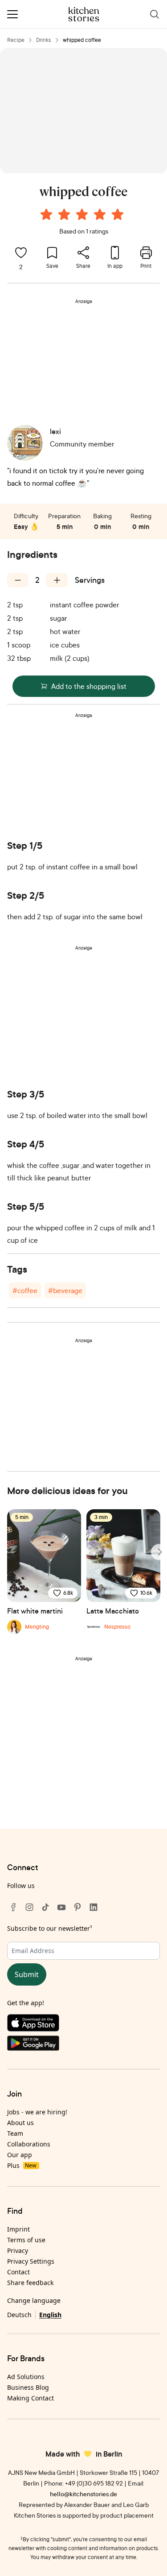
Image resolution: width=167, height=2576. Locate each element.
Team (15, 2133)
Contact (18, 2272)
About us (20, 2123)
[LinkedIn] (94, 1907)
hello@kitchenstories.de (83, 2494)
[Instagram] (29, 1907)
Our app (20, 2155)
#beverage (65, 1290)
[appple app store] (83, 2025)
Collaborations (29, 2144)
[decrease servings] (18, 580)
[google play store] (83, 2045)
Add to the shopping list (89, 686)
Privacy (18, 2250)
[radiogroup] (84, 216)
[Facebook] (13, 1907)
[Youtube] (61, 1907)
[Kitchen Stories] (83, 14)
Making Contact (31, 2398)
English (50, 2315)
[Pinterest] (77, 1907)
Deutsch (19, 2315)
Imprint (18, 2229)
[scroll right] (159, 1552)
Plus (22, 2165)
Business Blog (28, 2387)
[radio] (46, 214)
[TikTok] (45, 1907)
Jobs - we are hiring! (37, 2112)
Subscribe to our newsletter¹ (50, 1928)
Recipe (16, 40)
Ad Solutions (26, 2377)
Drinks (44, 40)
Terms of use (26, 2240)
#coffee (25, 1290)
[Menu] (12, 14)
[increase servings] (57, 580)
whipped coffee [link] (82, 40)
